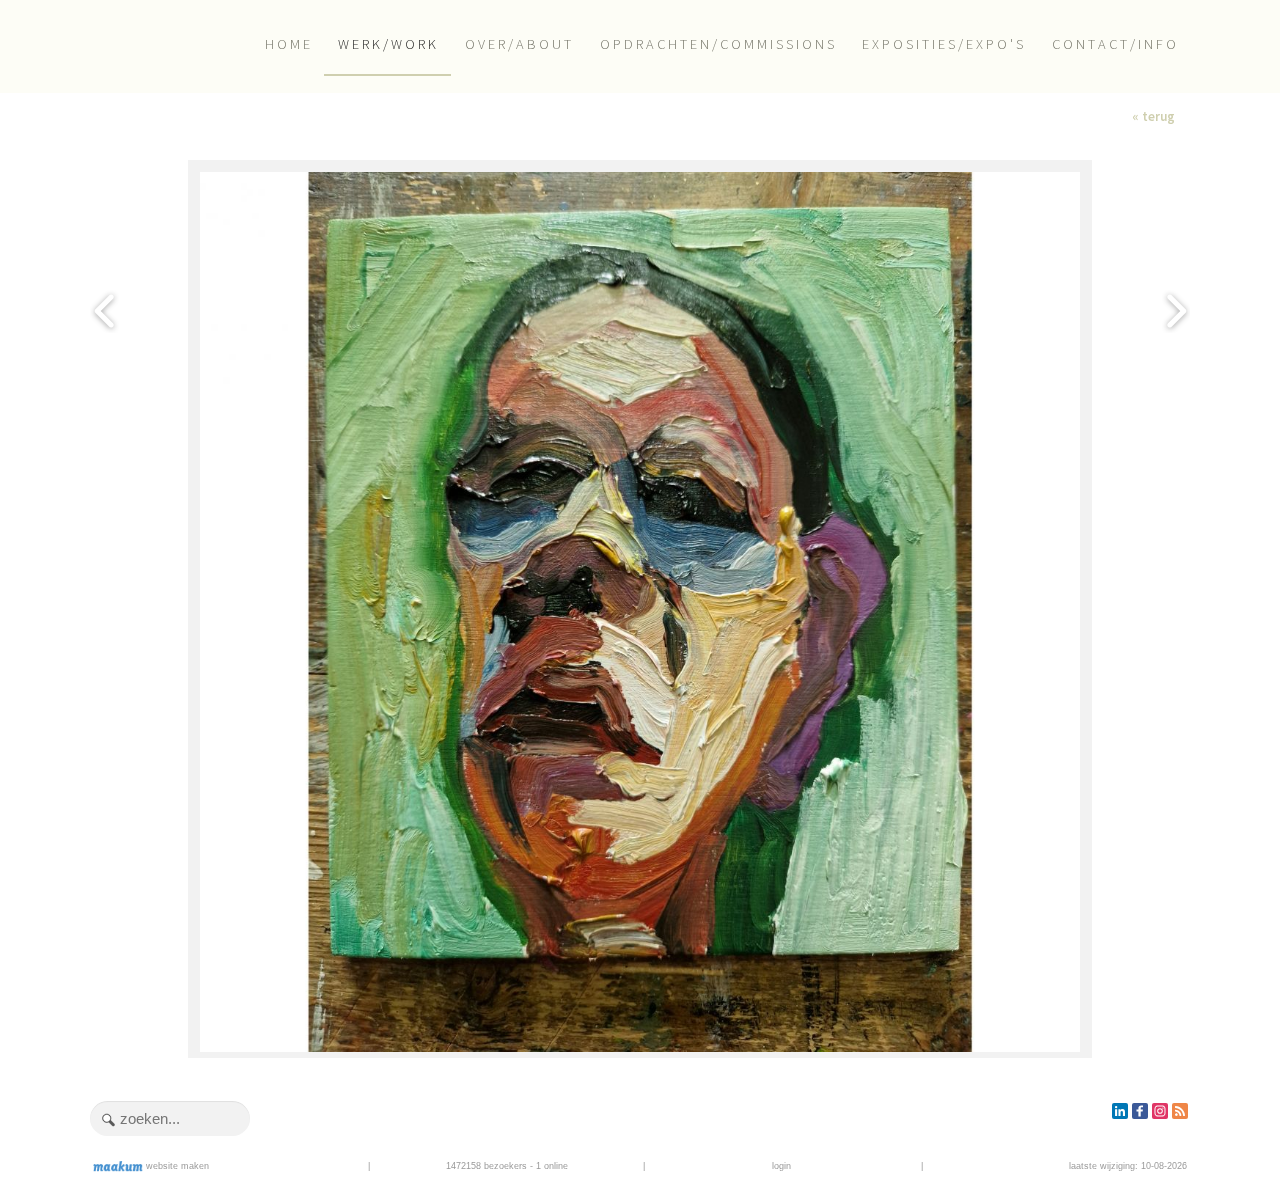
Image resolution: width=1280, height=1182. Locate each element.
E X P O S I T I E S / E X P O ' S (942, 44)
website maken (176, 1166)
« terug (1153, 116)
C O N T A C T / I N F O (1114, 44)
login (781, 1166)
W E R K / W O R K (387, 44)
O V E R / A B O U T (518, 44)
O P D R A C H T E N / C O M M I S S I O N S (717, 44)
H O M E (287, 44)
